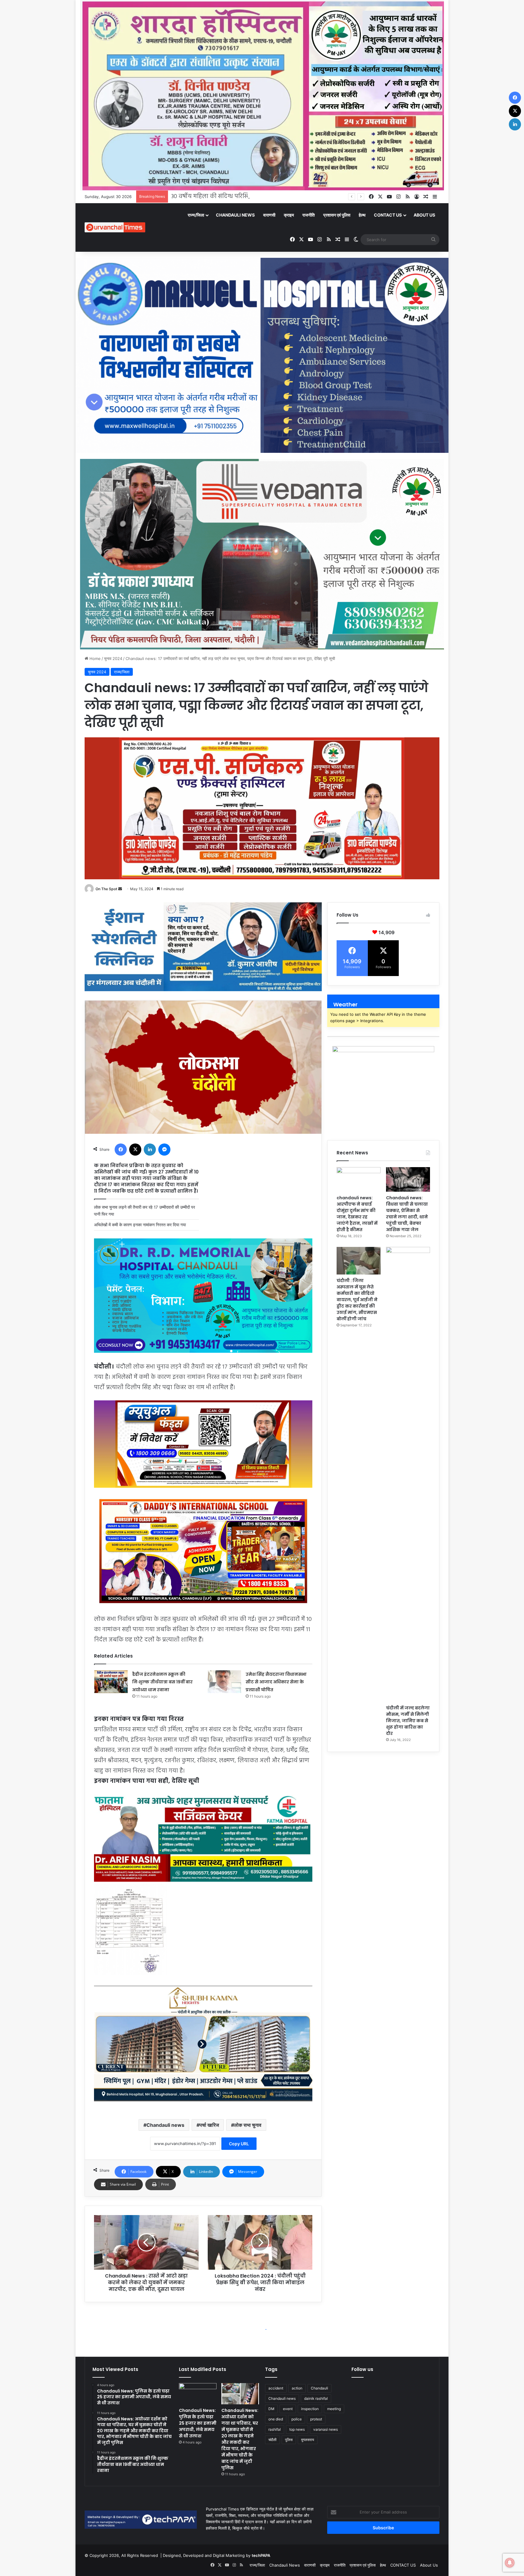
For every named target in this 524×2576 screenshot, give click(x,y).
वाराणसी (269, 215)
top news (297, 2429)
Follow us (362, 2369)
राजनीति (309, 215)
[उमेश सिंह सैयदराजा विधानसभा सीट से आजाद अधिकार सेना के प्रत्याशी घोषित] (224, 1682)
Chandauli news (165, 2125)
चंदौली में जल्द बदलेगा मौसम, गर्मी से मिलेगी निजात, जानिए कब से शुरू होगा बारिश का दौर (408, 1721)
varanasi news (326, 2429)
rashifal (275, 2429)
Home (94, 658)
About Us (424, 215)
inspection (310, 2409)
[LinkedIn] (150, 1150)
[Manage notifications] (510, 2563)
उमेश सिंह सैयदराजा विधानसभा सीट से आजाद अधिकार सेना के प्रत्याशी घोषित (276, 1682)
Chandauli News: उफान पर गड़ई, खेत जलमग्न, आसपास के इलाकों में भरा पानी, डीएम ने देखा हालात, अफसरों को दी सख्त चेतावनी (316, 197)
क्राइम (289, 215)
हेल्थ (362, 215)
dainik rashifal (316, 2398)
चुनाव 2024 (113, 658)
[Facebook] (121, 1150)
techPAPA (261, 2555)
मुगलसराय (308, 2440)
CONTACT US (388, 215)
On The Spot (106, 889)
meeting (334, 2409)
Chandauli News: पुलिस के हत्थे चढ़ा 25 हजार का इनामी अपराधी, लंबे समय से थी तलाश (198, 2423)
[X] (135, 1150)
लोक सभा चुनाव (248, 2125)
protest (316, 2419)
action (297, 2388)
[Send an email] (120, 889)
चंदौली (272, 2440)
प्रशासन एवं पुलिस (337, 215)
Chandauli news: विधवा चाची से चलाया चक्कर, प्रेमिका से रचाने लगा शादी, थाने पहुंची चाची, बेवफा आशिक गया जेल (407, 1214)
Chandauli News (235, 215)
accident (276, 2388)
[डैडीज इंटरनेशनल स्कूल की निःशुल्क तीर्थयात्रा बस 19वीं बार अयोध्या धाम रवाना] (111, 1682)
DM (271, 2409)
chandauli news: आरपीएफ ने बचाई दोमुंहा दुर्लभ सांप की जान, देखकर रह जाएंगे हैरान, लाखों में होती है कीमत (357, 1214)
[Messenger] (164, 1150)
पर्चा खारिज (209, 2125)
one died (276, 2419)
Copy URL (239, 2144)
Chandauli (319, 2388)
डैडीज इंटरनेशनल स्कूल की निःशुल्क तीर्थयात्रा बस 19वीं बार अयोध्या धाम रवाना (162, 1682)
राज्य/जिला (196, 215)
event (288, 2409)
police (297, 2419)
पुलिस (289, 2440)
